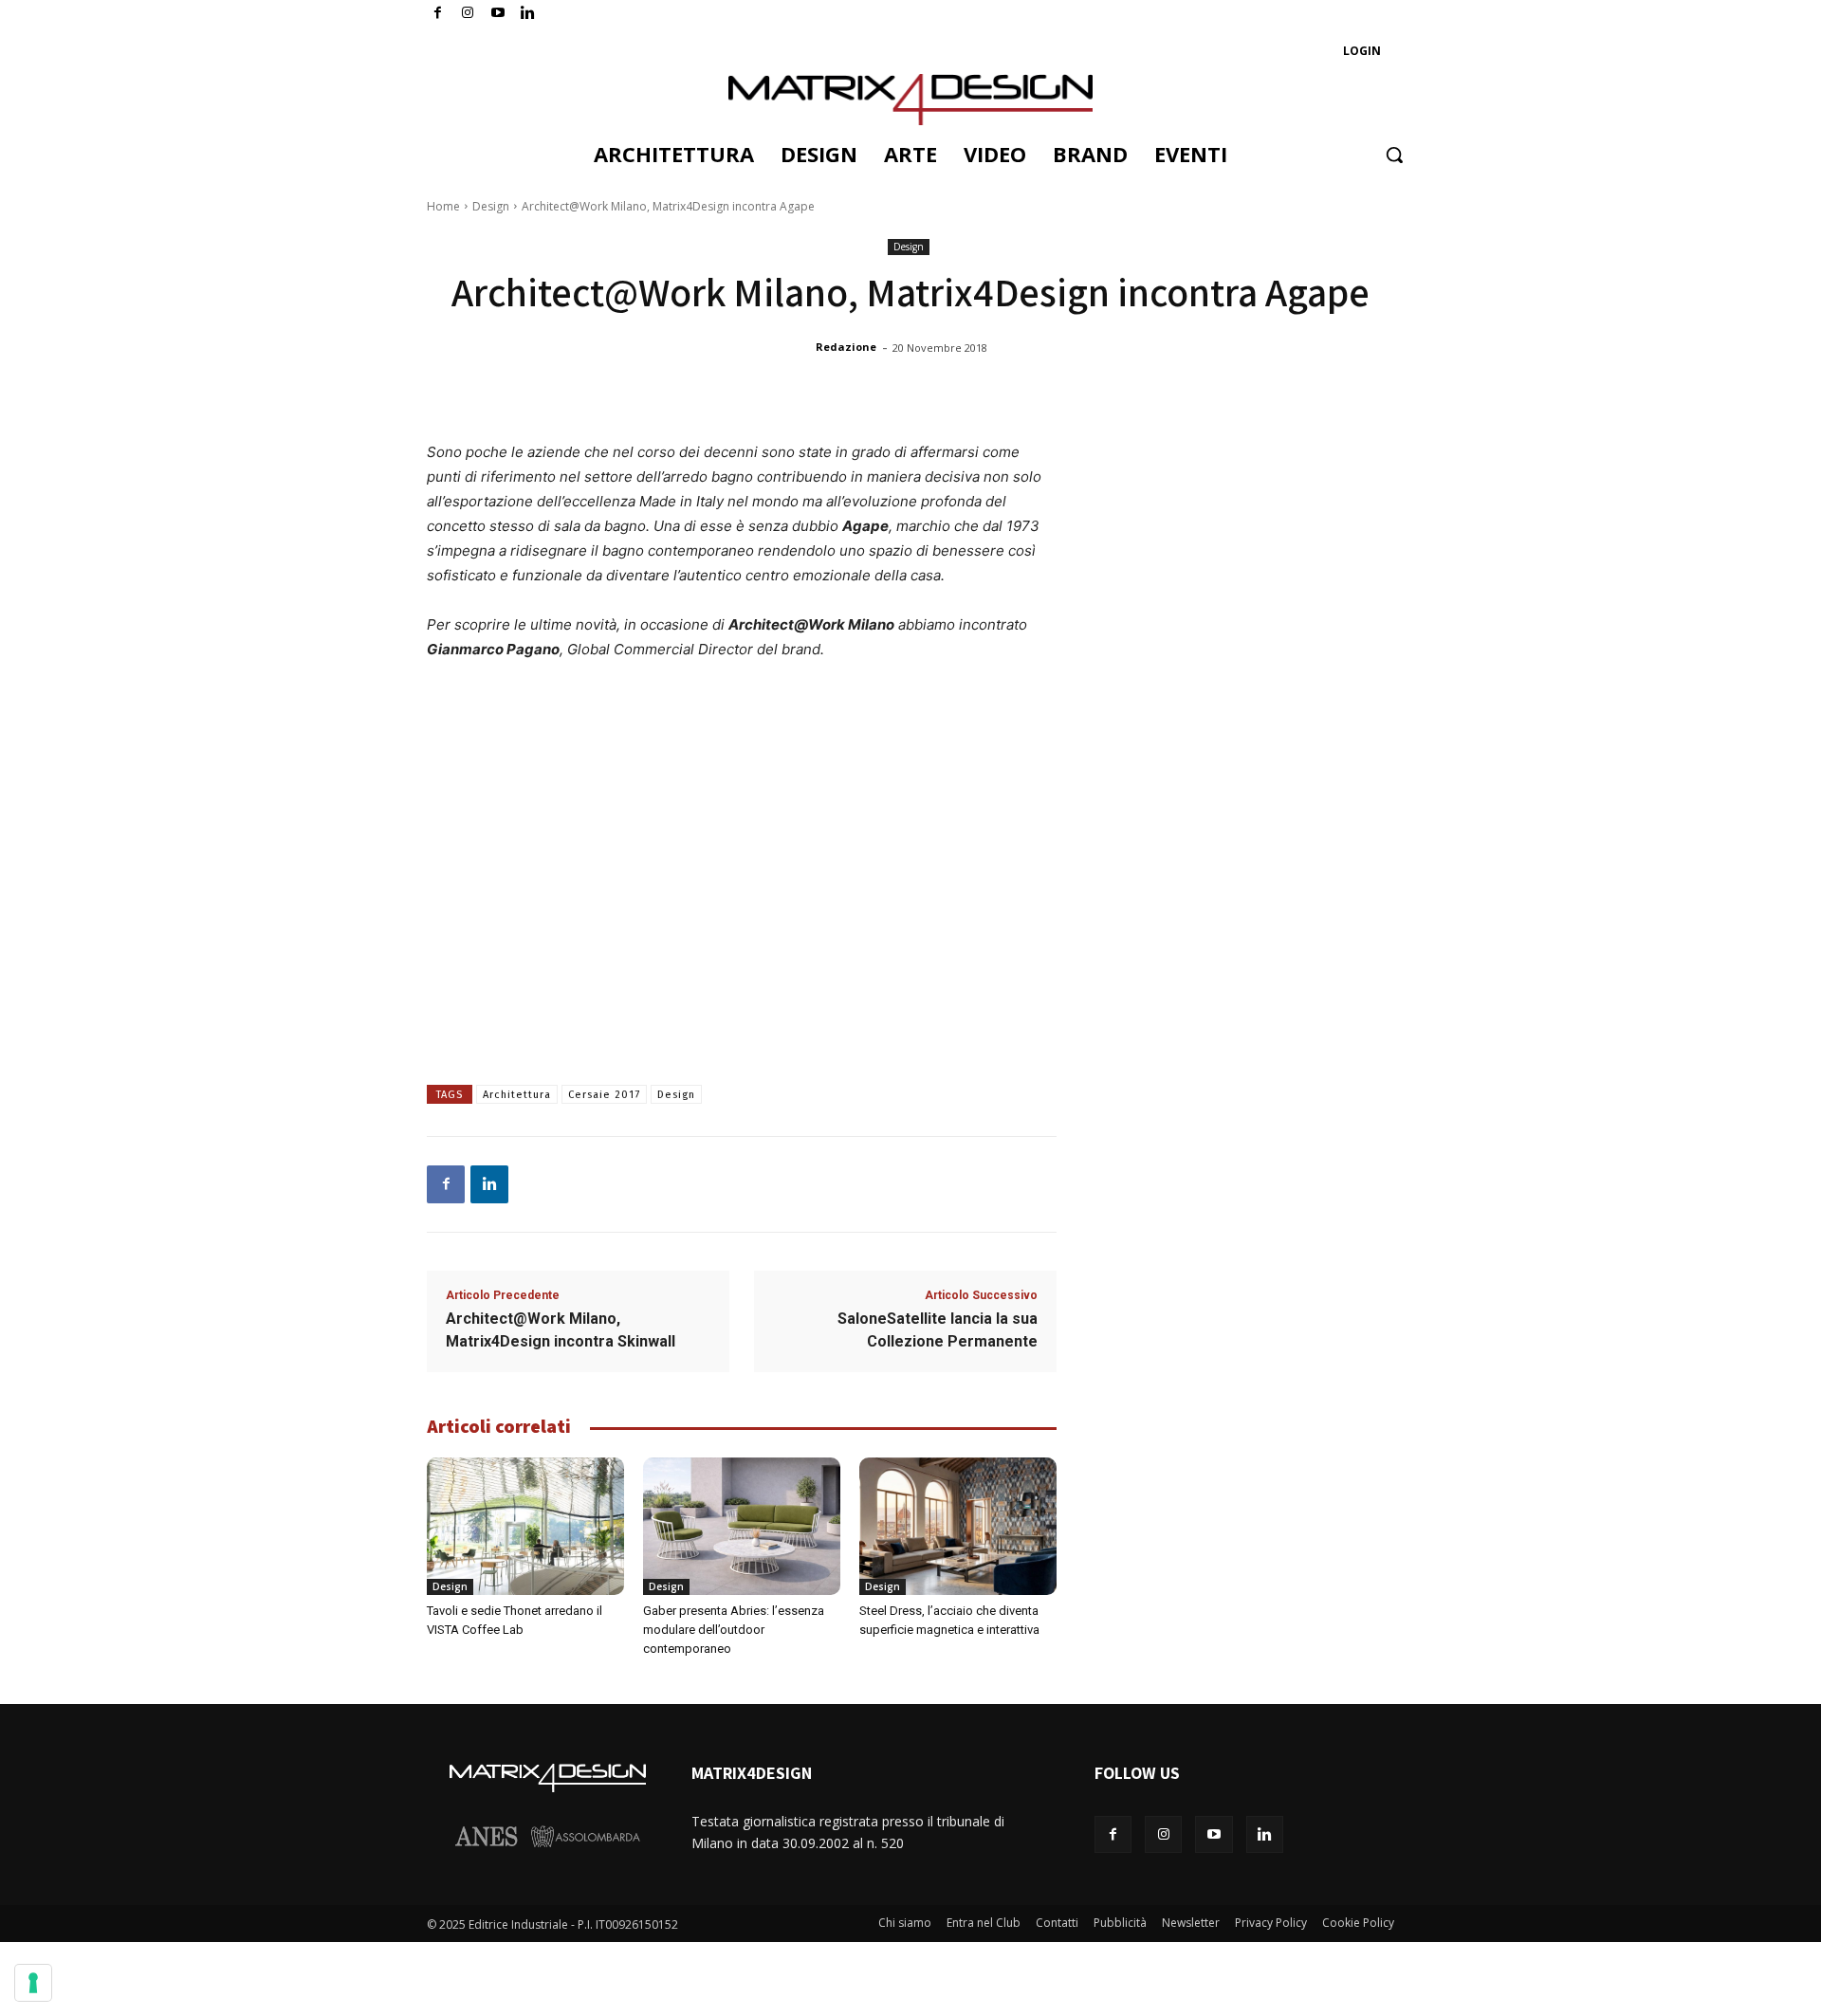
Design (491, 206)
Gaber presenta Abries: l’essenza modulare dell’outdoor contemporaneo (734, 1630)
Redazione (846, 347)
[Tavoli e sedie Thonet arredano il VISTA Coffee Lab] (525, 1527)
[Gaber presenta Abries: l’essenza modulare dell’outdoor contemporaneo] (742, 1527)
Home (443, 206)
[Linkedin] (489, 1184)
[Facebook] (438, 14)
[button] (1394, 155)
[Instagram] (468, 14)
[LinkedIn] (528, 14)
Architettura (517, 1095)
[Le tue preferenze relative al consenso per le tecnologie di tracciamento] (33, 1983)
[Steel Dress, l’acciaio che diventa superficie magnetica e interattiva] (958, 1527)
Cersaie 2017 (604, 1095)
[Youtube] (498, 14)
